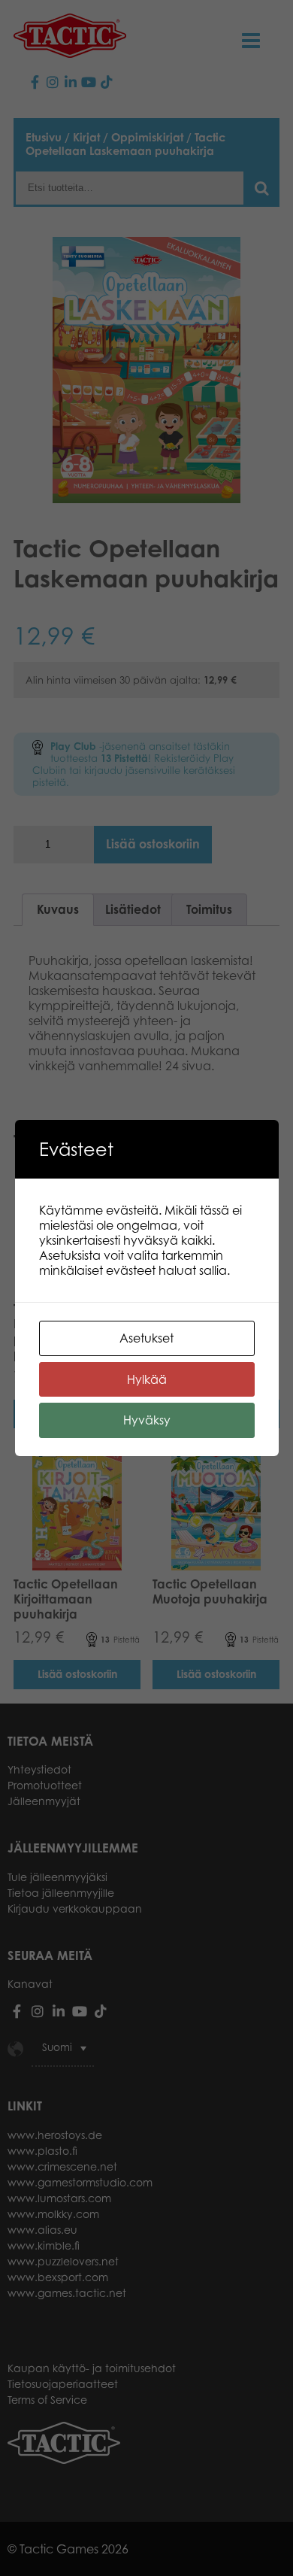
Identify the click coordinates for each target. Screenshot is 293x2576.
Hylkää (147, 1379)
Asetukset (146, 1338)
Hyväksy (147, 1420)
